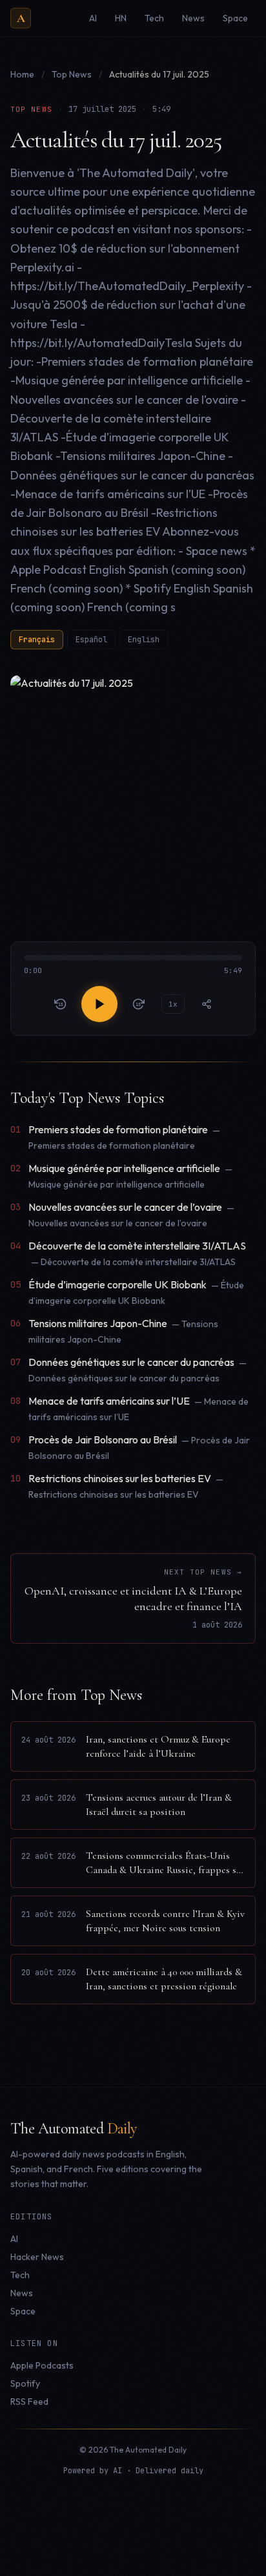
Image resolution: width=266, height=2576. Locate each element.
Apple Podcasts (42, 2365)
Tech (20, 2275)
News (22, 2293)
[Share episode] (207, 1004)
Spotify (25, 2383)
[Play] (99, 1004)
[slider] (133, 966)
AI (14, 2239)
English (144, 640)
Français (37, 640)
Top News (73, 74)
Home (22, 74)
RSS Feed (29, 2402)
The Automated (74, 2129)
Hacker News (37, 2257)
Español (91, 640)
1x (173, 1004)
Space (23, 2311)
